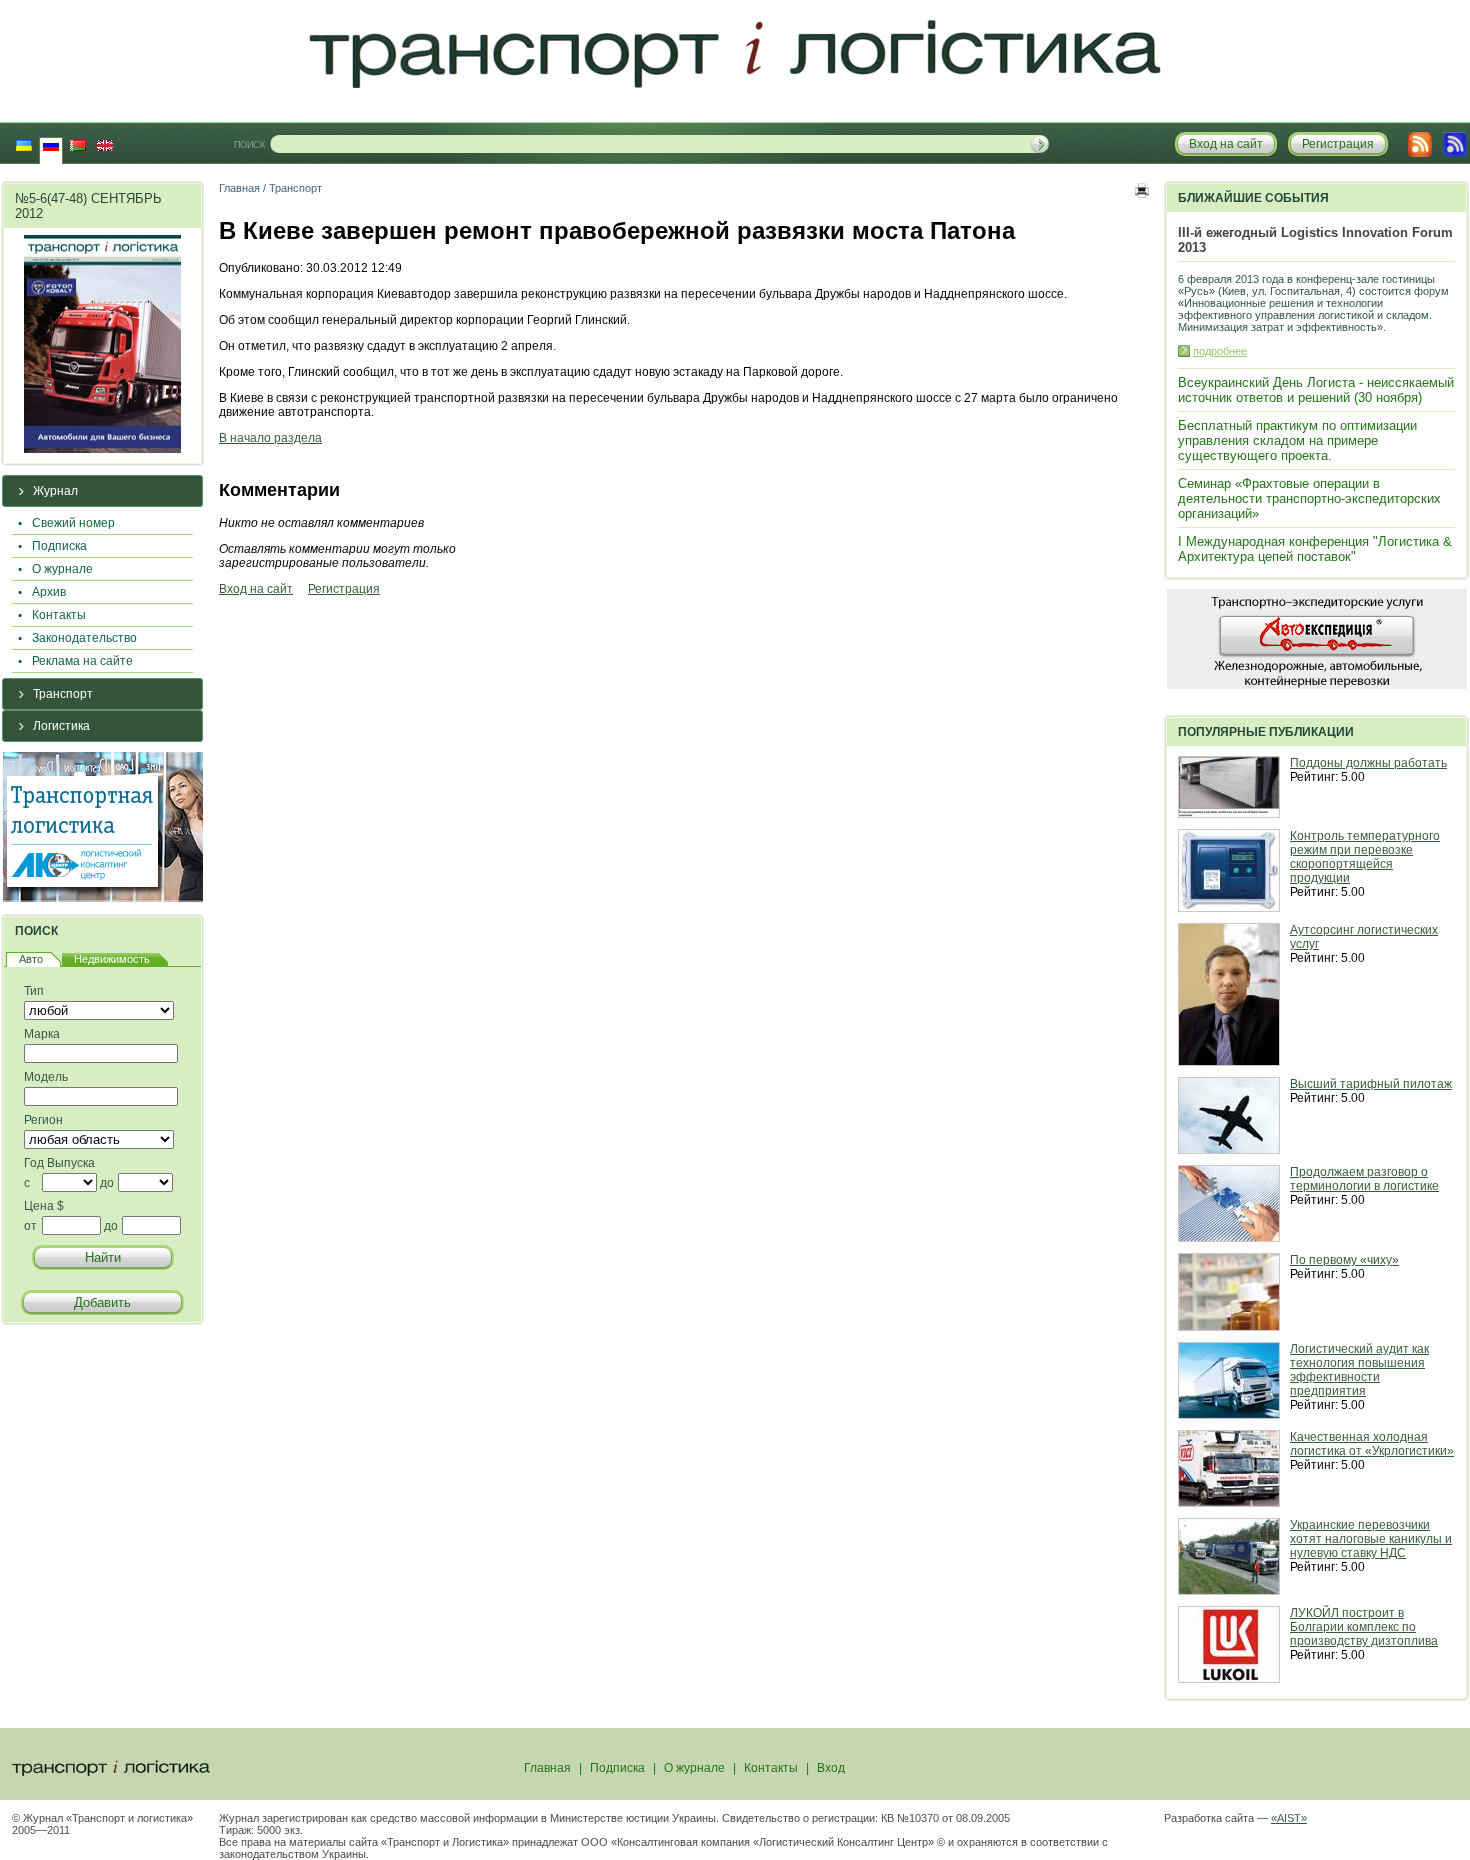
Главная (239, 188)
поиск (249, 145)
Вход (831, 1768)
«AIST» (1289, 1818)
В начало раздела (270, 438)
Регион (43, 1120)
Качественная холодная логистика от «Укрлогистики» (1372, 1444)
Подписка (59, 546)
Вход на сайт (256, 589)
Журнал (55, 491)
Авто (31, 959)
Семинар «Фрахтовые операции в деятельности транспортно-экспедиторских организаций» (1309, 498)
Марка (42, 1034)
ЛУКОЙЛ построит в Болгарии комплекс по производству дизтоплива (1364, 1627)
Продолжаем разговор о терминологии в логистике (1364, 1179)
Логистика (61, 726)
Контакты (59, 615)
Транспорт (63, 694)
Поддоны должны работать (1368, 763)
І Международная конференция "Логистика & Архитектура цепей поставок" (1315, 549)
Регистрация (344, 589)
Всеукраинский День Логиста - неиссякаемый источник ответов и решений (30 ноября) (1316, 390)
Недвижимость (112, 959)
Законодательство (84, 638)
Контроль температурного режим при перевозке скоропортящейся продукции (1365, 857)
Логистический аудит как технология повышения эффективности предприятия (1359, 1370)
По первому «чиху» (1344, 1260)
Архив (49, 592)
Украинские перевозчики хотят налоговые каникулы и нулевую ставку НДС (1371, 1539)
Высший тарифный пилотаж (1371, 1084)
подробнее (1220, 351)
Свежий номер (73, 523)
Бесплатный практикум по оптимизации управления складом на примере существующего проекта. (1297, 440)
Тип (34, 991)
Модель (46, 1077)
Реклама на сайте (82, 661)
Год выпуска (59, 1163)
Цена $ (44, 1206)
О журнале (62, 569)
